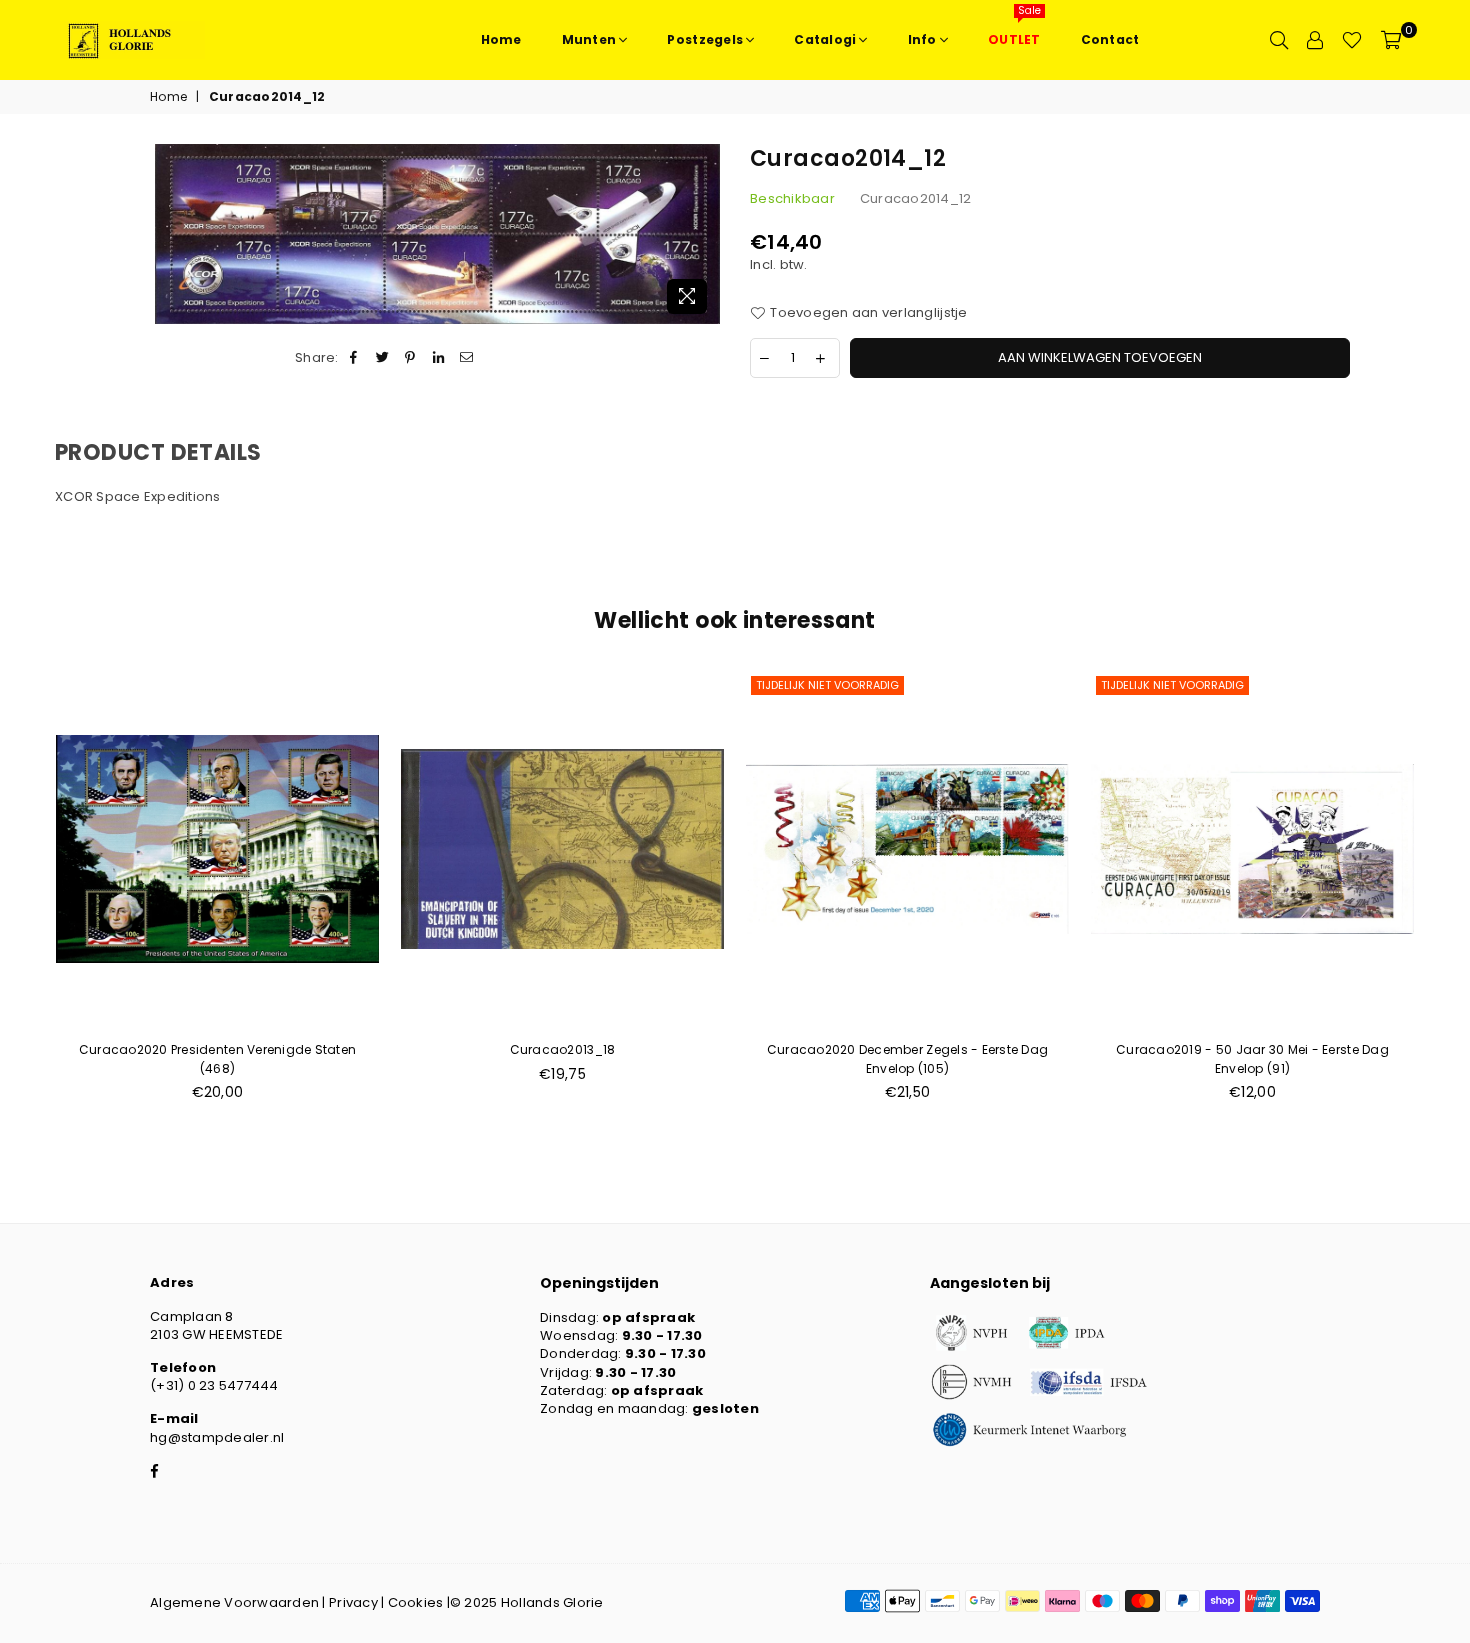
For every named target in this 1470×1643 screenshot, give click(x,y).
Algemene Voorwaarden (234, 1602)
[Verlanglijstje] (1352, 40)
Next (1447, 896)
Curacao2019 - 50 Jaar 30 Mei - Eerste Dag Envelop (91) (1252, 1058)
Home (168, 97)
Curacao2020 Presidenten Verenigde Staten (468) (217, 1058)
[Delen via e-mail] (467, 358)
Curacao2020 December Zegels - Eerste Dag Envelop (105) (907, 1058)
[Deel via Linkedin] (439, 358)
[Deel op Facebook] (354, 358)
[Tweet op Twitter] (382, 358)
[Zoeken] (1279, 40)
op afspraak (648, 1317)
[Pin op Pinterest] (410, 358)
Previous (22, 896)
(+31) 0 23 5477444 (214, 1385)
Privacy (353, 1602)
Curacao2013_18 (563, 1049)
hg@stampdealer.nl (217, 1437)
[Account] (1315, 40)
